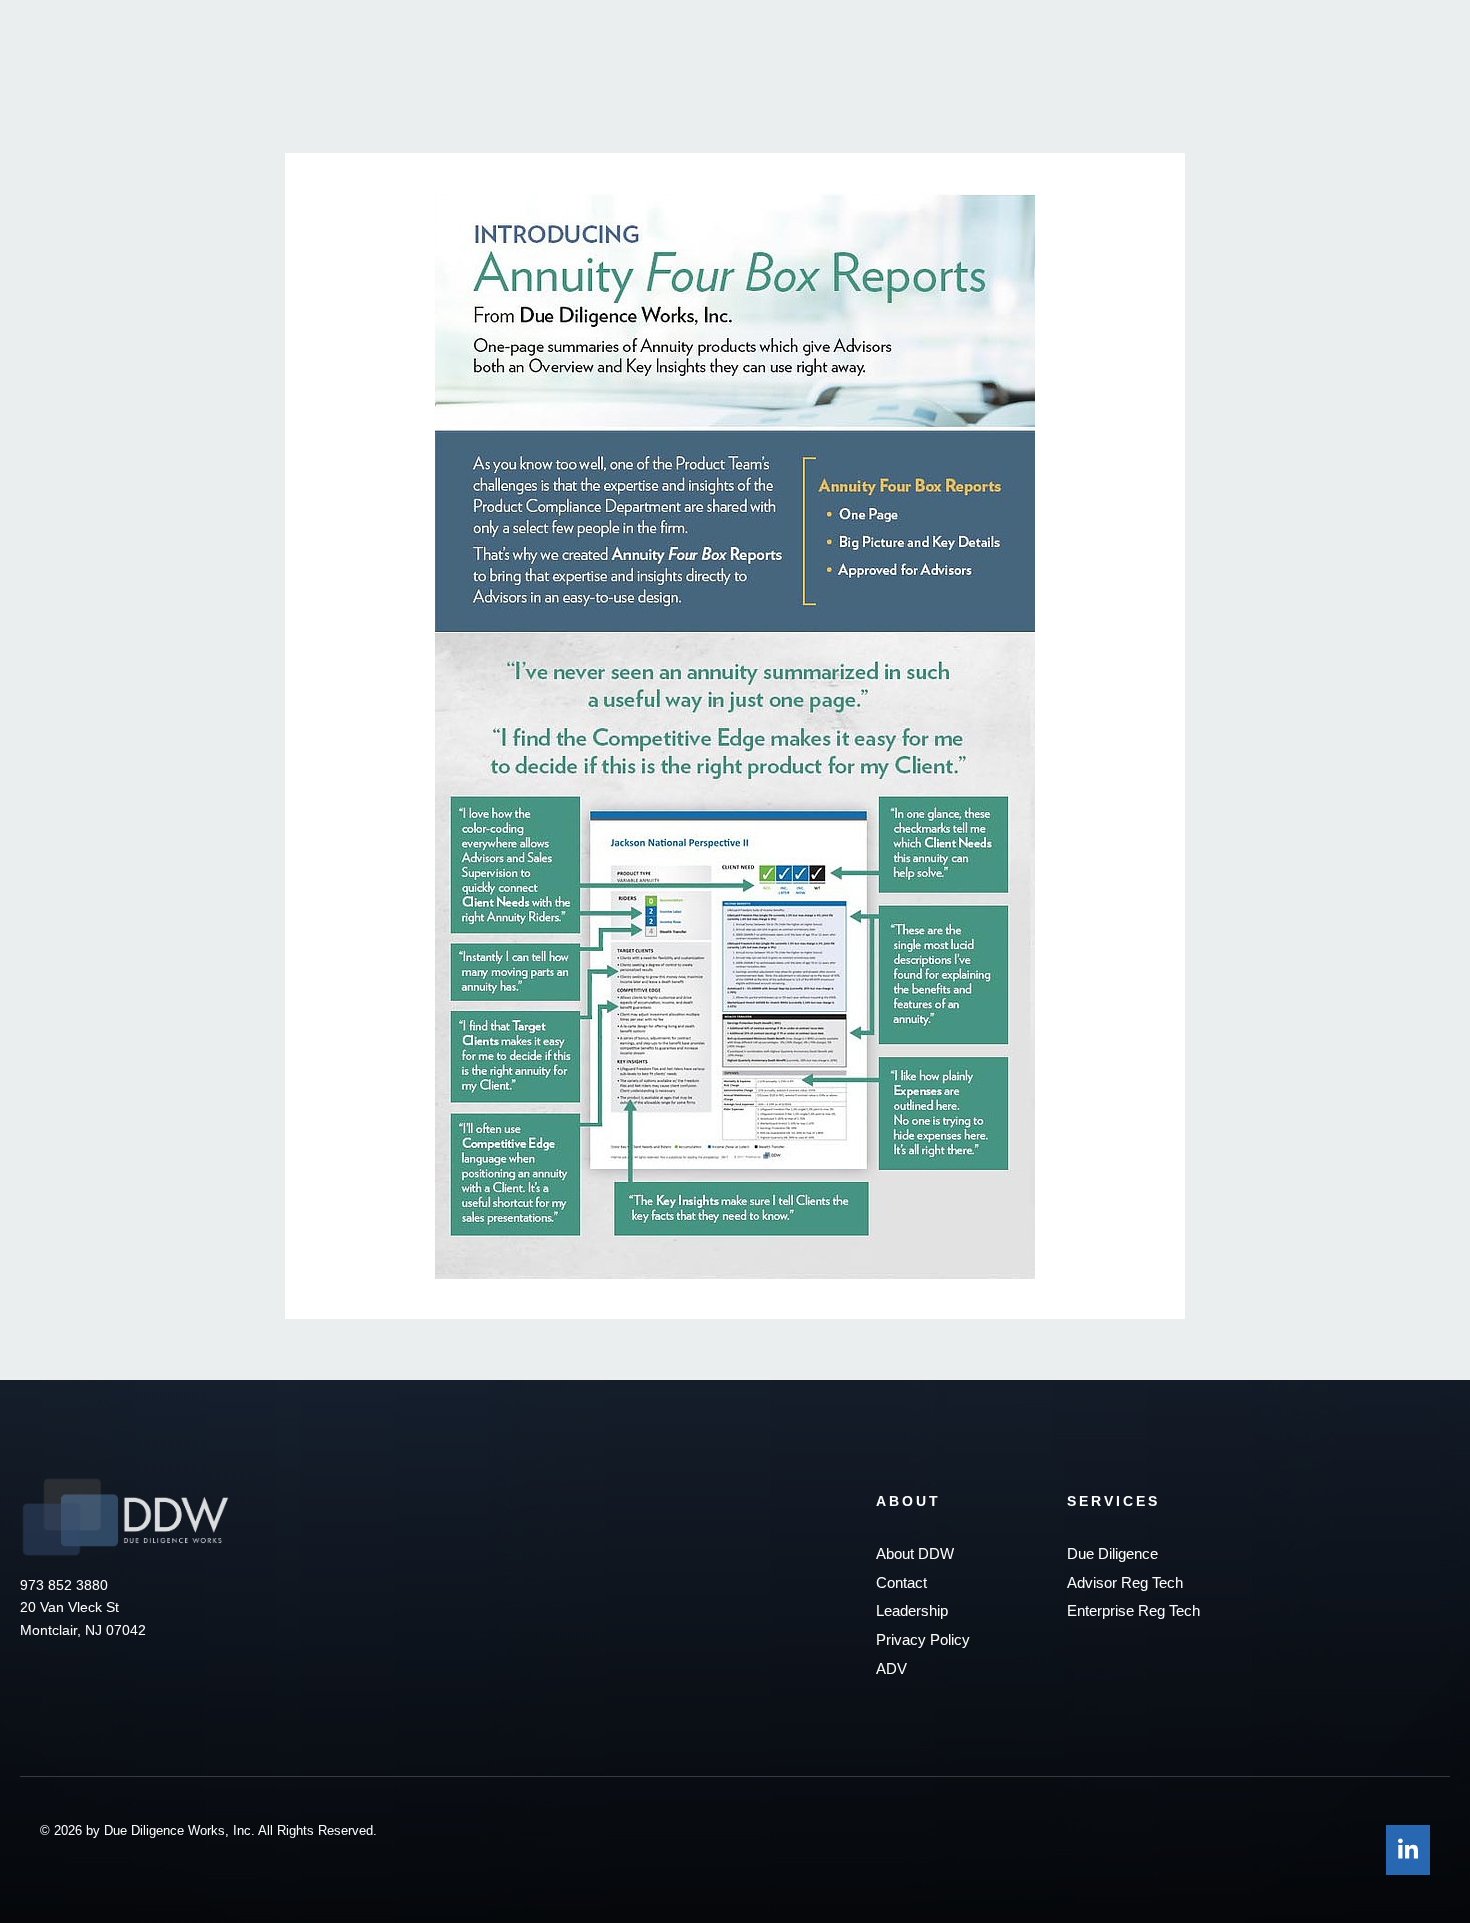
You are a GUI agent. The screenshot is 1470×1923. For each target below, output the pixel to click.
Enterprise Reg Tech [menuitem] (1133, 1610)
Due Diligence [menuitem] (1112, 1553)
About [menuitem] (908, 1501)
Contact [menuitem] (901, 1582)
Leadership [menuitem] (912, 1610)
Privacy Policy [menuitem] (923, 1639)
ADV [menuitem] (891, 1668)
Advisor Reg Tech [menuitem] (1125, 1582)
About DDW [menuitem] (915, 1553)
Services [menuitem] (1113, 1501)
